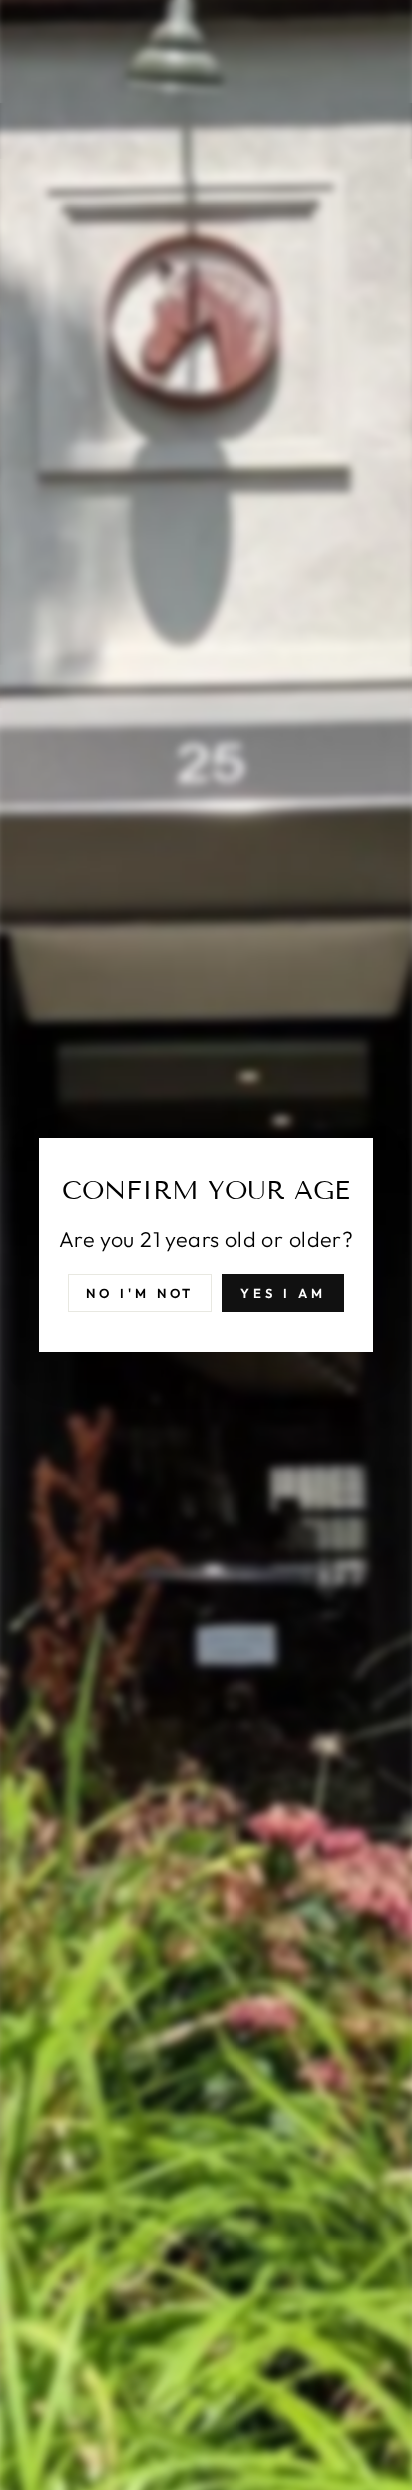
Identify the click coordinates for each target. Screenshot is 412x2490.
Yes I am (282, 1293)
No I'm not (140, 1293)
